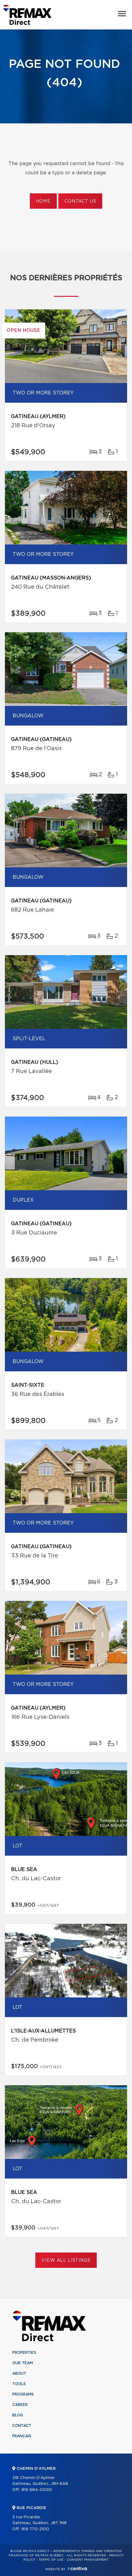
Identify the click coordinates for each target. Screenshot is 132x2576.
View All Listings (66, 2260)
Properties (24, 2353)
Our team (23, 2363)
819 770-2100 (35, 2529)
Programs (23, 2394)
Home (43, 201)
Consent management (88, 2560)
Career (20, 2405)
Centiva (77, 2568)
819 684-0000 (37, 2490)
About (19, 2373)
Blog (18, 2415)
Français (22, 2436)
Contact (22, 2426)
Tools (19, 2384)
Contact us (80, 201)
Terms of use (51, 2560)
